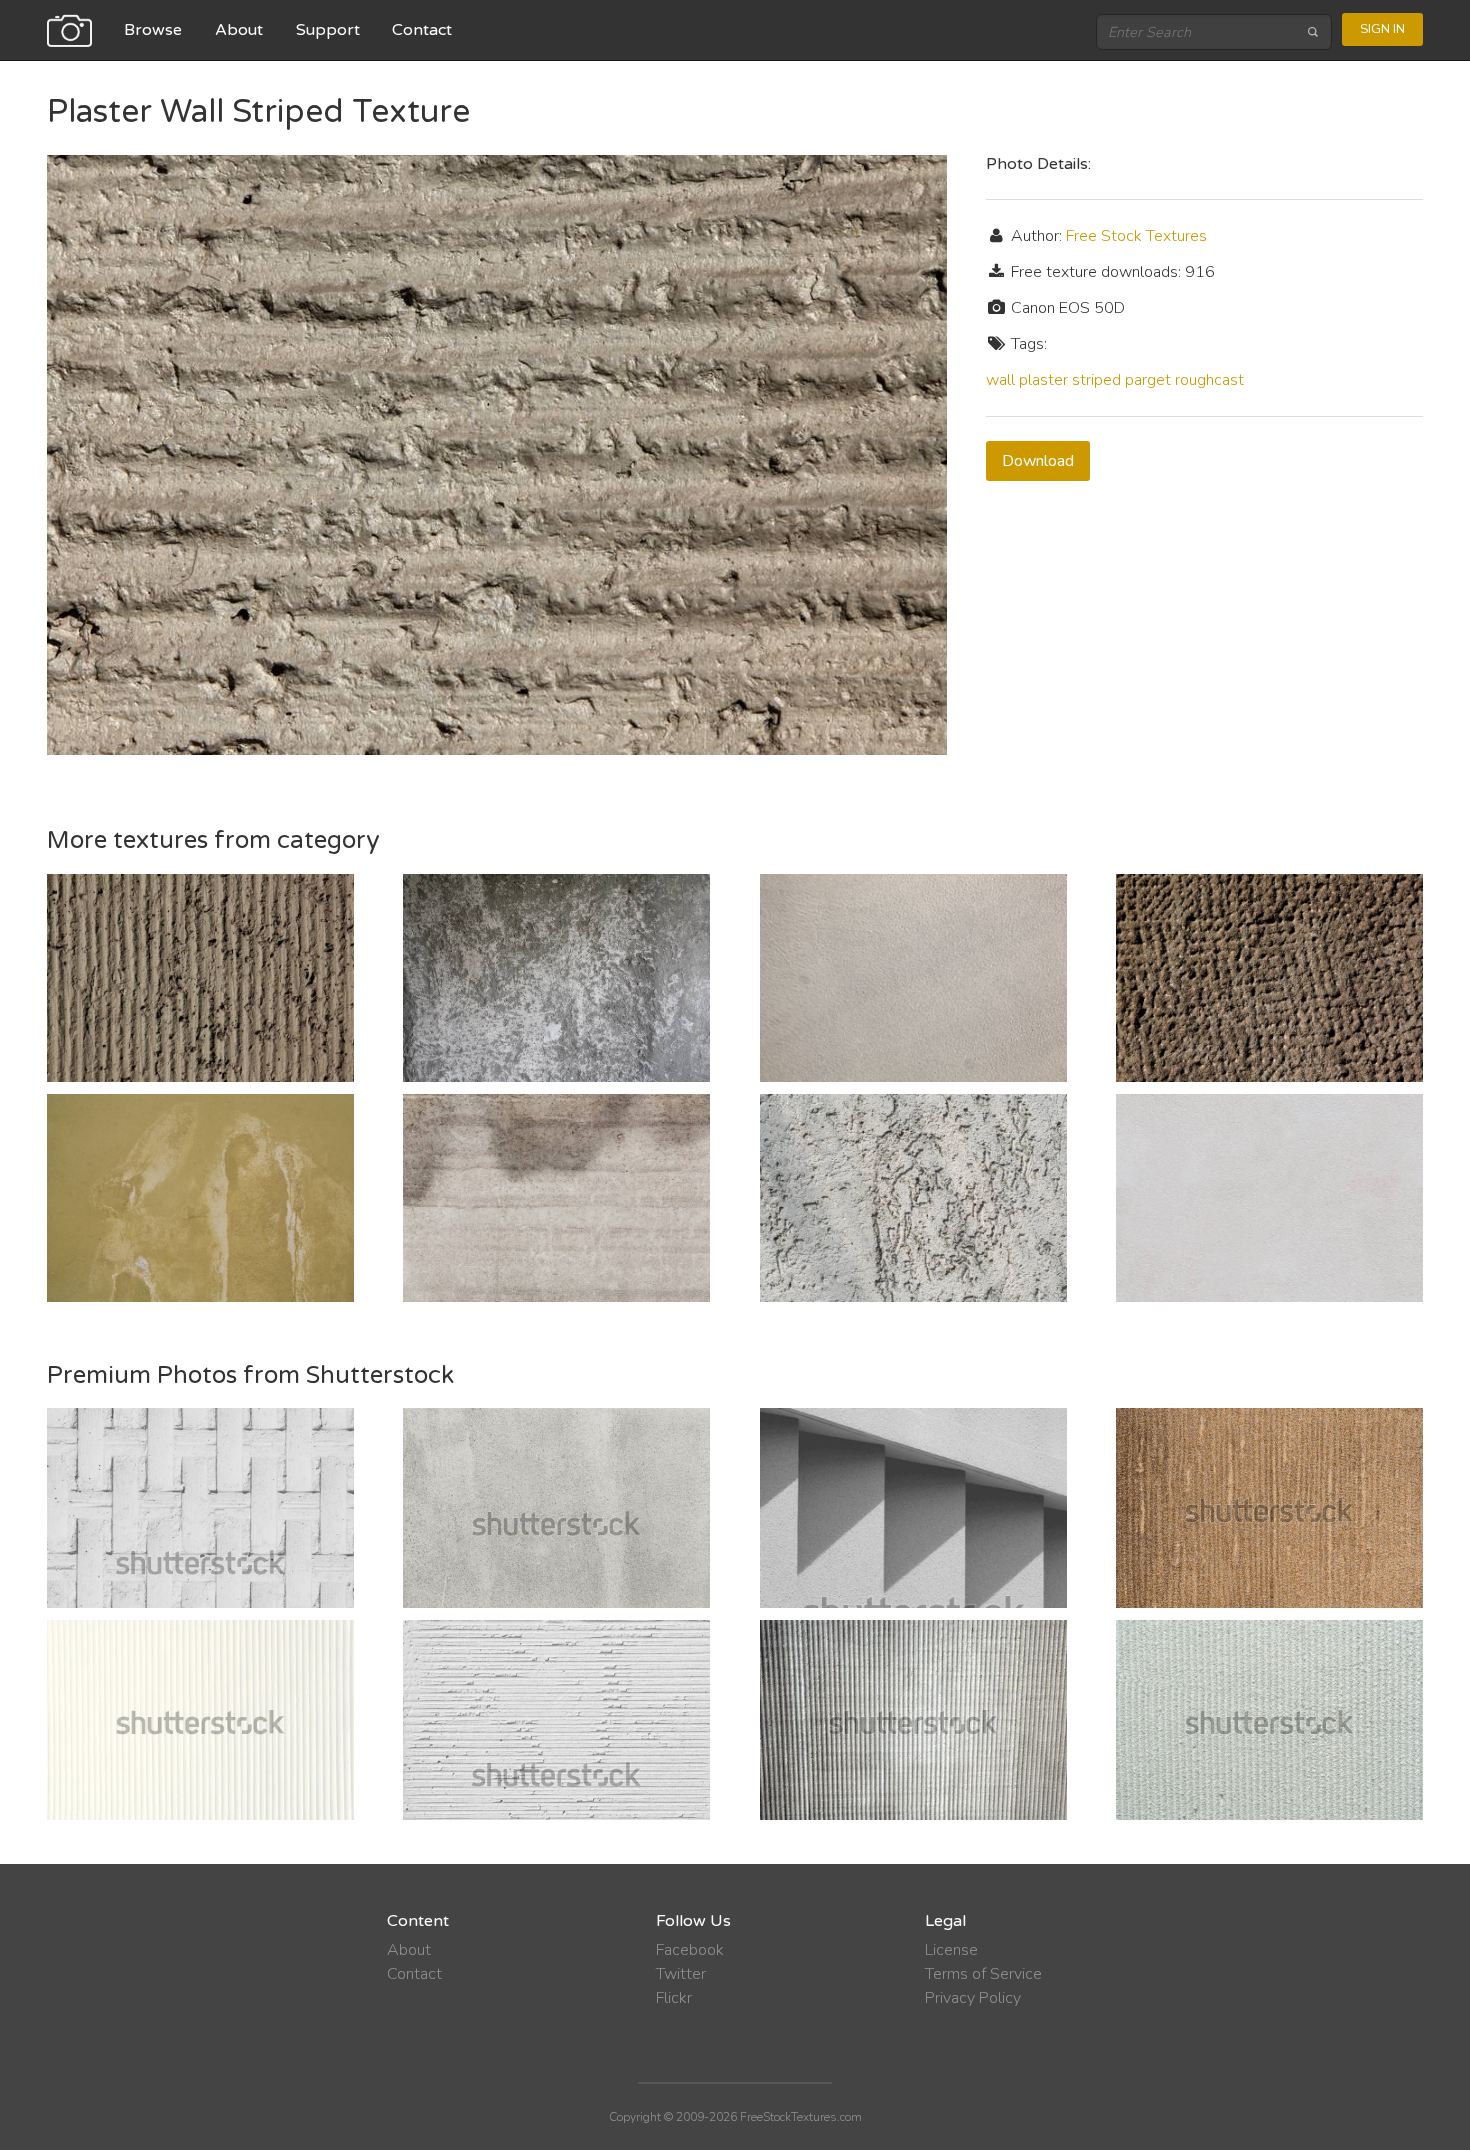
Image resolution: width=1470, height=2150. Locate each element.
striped (1096, 380)
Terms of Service (983, 1974)
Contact (422, 30)
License (951, 1950)
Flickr (674, 1998)
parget (1148, 380)
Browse (153, 30)
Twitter (681, 1974)
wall (1000, 380)
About (239, 30)
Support (328, 30)
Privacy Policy (973, 1998)
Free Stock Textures (1136, 236)
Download (1038, 461)
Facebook (690, 1950)
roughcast (1209, 380)
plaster (1043, 380)
